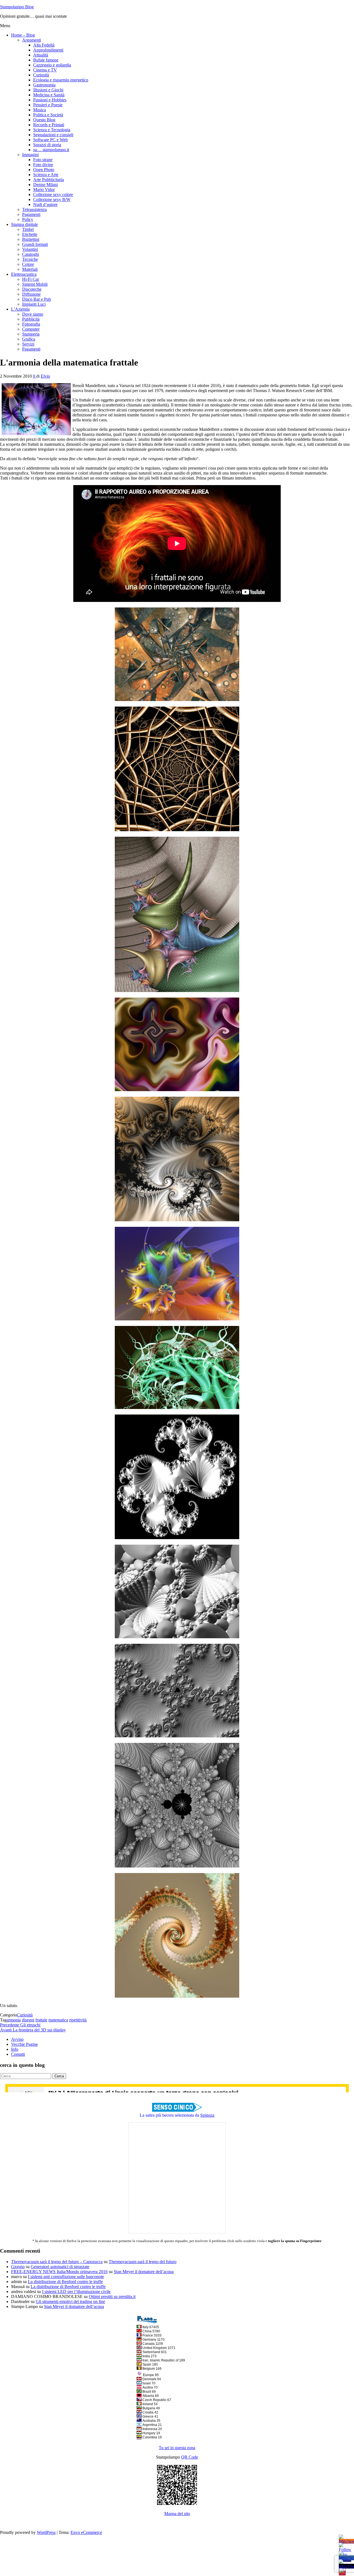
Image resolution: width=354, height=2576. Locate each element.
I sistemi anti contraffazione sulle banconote (66, 2277)
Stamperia (31, 334)
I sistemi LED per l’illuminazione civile (76, 2292)
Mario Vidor (44, 190)
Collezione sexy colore (53, 195)
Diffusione (31, 294)
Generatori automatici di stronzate (60, 2267)
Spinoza (207, 2115)
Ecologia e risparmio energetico (61, 80)
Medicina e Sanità (49, 95)
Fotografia (31, 324)
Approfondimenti (48, 50)
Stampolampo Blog (17, 7)
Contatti (18, 2054)
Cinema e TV (45, 70)
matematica (58, 2020)
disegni (28, 2020)
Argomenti (32, 40)
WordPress (46, 2532)
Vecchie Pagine (24, 2044)
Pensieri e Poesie (48, 105)
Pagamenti (31, 214)
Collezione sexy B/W (52, 199)
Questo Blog (44, 120)
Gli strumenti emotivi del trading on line (70, 2301)
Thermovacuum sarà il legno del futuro (143, 2262)
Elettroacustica (24, 274)
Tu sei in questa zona (177, 2448)
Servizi (28, 344)
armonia (14, 2020)
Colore (28, 264)
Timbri (28, 229)
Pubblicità (31, 319)
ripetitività (78, 2020)
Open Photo (44, 170)
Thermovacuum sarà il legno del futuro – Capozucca (57, 2262)
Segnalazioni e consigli (53, 135)
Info (15, 2049)
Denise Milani (45, 185)
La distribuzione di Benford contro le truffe (65, 2282)
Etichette (30, 234)
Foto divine (43, 165)
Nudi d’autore (45, 204)
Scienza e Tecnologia (52, 130)
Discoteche (32, 289)
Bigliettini (31, 239)
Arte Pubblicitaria (49, 180)
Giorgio (18, 2267)
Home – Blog (23, 35)
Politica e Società (48, 115)
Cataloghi (31, 254)
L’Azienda (20, 309)
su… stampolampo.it (51, 150)
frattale (41, 2020)
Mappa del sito (177, 2514)
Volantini (30, 249)
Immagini (30, 155)
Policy (28, 219)
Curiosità (41, 75)
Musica (40, 110)
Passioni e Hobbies (50, 100)
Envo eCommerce (86, 2532)
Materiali (30, 269)
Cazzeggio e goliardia (52, 65)
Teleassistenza (34, 209)
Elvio (45, 376)
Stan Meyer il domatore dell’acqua (144, 2272)
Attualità (41, 55)
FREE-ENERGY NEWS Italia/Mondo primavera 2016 (59, 2272)
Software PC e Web (50, 140)
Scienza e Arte (46, 175)
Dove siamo (33, 314)
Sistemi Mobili (35, 284)
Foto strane (43, 160)
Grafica (29, 339)
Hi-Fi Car (31, 279)
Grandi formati (35, 244)
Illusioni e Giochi (48, 90)
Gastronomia (44, 85)
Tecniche (30, 259)
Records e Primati (49, 125)
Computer (31, 329)
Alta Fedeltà (44, 45)
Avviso (17, 2039)
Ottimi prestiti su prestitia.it (112, 2296)
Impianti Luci (34, 304)
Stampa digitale (24, 224)
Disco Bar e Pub (37, 299)
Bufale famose (46, 60)
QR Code (190, 2457)
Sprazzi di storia (47, 145)
